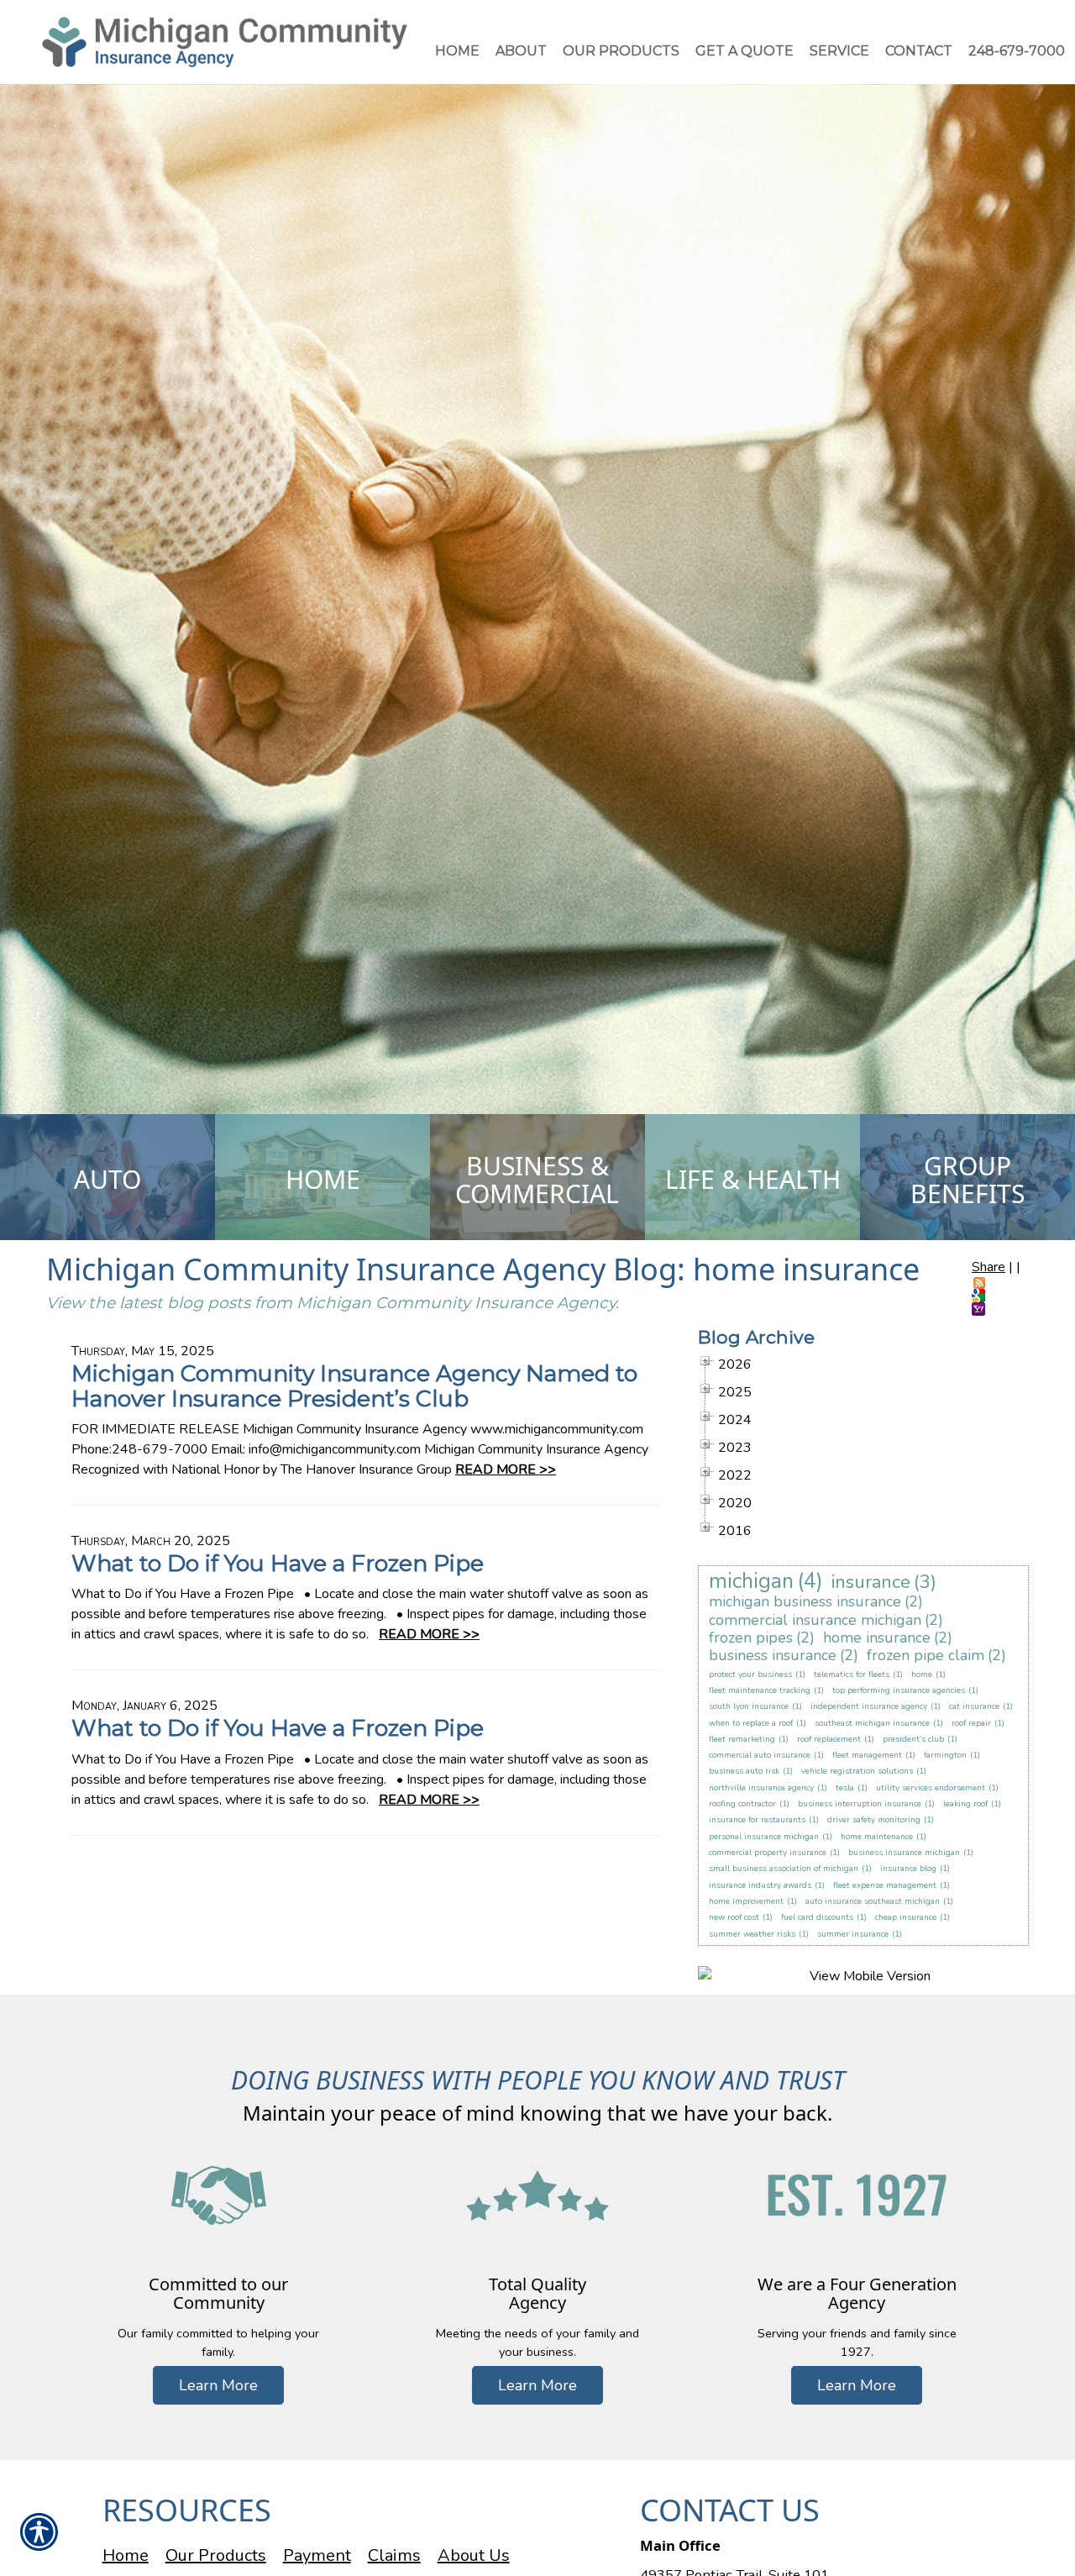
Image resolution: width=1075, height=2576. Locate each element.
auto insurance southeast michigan (873, 1901)
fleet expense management (885, 1885)
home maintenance (877, 1837)
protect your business (750, 1674)
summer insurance (853, 1934)
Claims (394, 2555)
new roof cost (734, 1917)
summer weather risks (752, 1934)
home (922, 1674)
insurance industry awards (760, 1885)
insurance (871, 1582)
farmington (945, 1755)
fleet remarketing (742, 1739)
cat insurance (974, 1706)
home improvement (746, 1901)
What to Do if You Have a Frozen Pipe (278, 1563)
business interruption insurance (860, 1804)
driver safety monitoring (874, 1820)
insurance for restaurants (757, 1820)
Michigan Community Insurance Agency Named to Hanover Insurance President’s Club (354, 1385)
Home (126, 2555)
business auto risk (744, 1771)
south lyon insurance (749, 1706)
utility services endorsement (931, 1788)
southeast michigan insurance (872, 1723)
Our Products (216, 2555)
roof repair (971, 1723)
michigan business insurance (805, 1601)
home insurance (877, 1638)
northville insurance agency (761, 1788)
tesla (845, 1788)
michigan (751, 1581)
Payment (317, 2555)
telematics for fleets (852, 1674)
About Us (474, 2555)
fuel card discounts (817, 1917)
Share (988, 1267)
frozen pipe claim (926, 1655)
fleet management (867, 1755)
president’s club (913, 1739)
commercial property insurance (768, 1853)
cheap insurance (906, 1917)
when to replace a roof (751, 1723)
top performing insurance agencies (899, 1690)
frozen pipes (751, 1638)
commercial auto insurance (760, 1755)
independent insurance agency (869, 1706)
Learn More (218, 2385)
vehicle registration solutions (857, 1771)
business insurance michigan (904, 1853)
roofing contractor (742, 1804)
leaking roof (965, 1804)
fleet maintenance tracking (760, 1690)
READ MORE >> (506, 1469)
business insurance (773, 1655)
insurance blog (908, 1869)
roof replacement (829, 1739)
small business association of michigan (784, 1869)
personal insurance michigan (764, 1837)
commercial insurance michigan (815, 1620)
